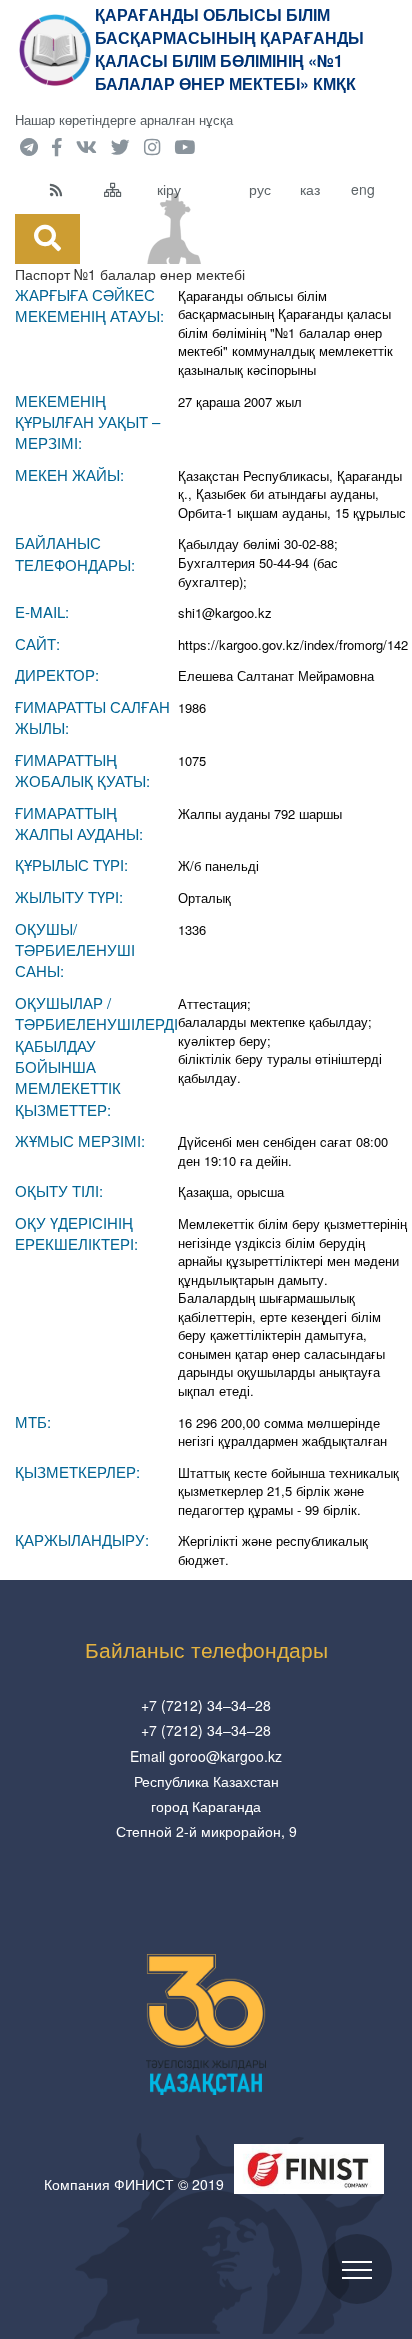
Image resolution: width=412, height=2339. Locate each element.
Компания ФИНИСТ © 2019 (134, 2184)
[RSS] (72, 189)
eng (363, 189)
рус (260, 189)
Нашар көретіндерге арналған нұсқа (124, 119)
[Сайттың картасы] (126, 189)
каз (310, 189)
